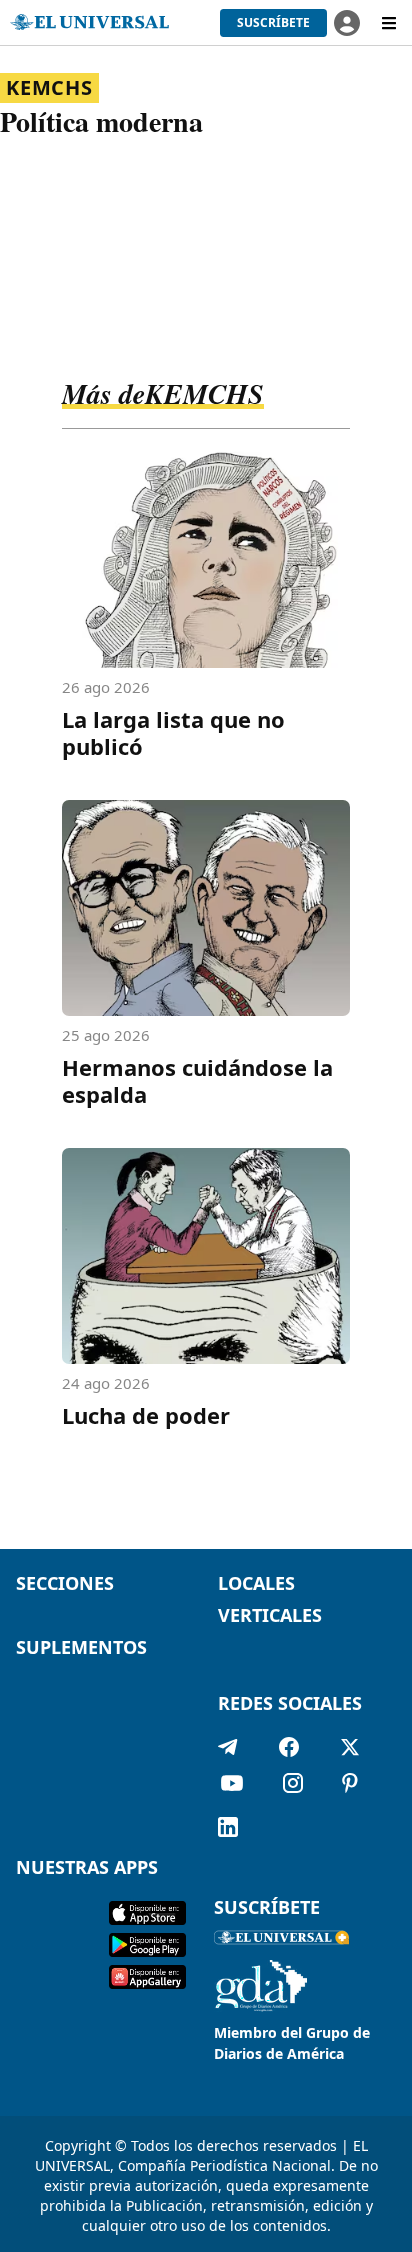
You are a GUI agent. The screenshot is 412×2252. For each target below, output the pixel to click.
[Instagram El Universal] (293, 1787)
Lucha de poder (146, 1415)
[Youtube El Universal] (232, 1787)
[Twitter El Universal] (350, 1747)
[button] (273, 23)
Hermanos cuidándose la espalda (197, 1080)
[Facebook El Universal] (289, 1747)
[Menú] (389, 23)
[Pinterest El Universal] (350, 1787)
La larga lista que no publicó (173, 732)
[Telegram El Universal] (228, 1747)
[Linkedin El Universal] (228, 1827)
